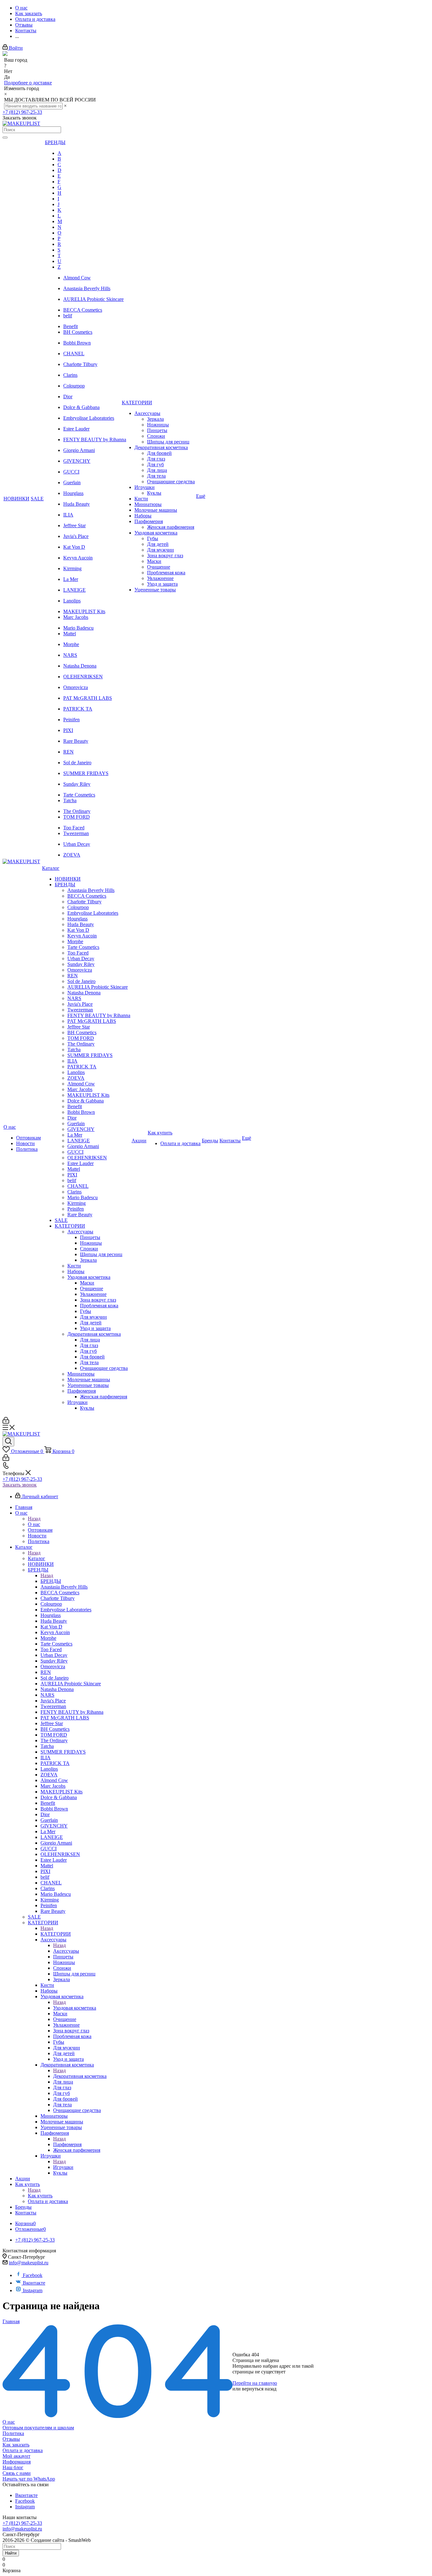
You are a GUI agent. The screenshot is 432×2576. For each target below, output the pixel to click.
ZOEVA (72, 855)
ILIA (68, 515)
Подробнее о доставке (28, 83)
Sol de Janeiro (77, 763)
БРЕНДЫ (51, 1581)
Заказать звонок (20, 1485)
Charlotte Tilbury (80, 364)
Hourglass (73, 493)
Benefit (71, 326)
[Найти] (5, 137)
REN (68, 752)
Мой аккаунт (16, 2456)
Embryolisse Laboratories (89, 418)
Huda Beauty (77, 504)
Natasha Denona (80, 666)
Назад (34, 1519)
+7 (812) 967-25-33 (22, 112)
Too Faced (74, 828)
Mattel (70, 634)
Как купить (40, 2196)
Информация (17, 2462)
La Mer (71, 579)
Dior (68, 397)
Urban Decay (77, 844)
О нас (34, 1524)
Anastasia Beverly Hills (87, 288)
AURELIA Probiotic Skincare (93, 299)
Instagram (33, 2290)
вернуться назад (259, 2389)
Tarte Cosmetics (79, 795)
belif (68, 316)
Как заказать (16, 2445)
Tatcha (70, 800)
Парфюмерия (67, 2144)
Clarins (70, 375)
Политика (13, 2433)
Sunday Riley (77, 784)
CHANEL (74, 354)
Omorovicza (76, 687)
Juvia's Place (76, 536)
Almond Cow (77, 278)
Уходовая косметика (75, 2008)
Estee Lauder (76, 429)
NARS (70, 655)
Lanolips (72, 601)
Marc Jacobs (76, 617)
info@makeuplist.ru (29, 2263)
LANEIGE (74, 590)
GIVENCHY (77, 461)
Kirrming (72, 568)
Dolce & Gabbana (81, 407)
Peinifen (71, 720)
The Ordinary (77, 811)
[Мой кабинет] (6, 1422)
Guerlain (72, 482)
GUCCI (71, 472)
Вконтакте (34, 2283)
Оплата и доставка (23, 2450)
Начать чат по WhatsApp (29, 2479)
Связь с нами (17, 2473)
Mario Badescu (78, 628)
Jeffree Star (74, 525)
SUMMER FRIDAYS (86, 773)
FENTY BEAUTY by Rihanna (95, 440)
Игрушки (63, 2167)
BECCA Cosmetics (83, 310)
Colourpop (74, 386)
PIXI (68, 730)
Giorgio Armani (79, 450)
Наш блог (13, 2467)
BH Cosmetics (78, 332)
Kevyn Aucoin (78, 558)
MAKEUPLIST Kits (84, 611)
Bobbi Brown (77, 343)
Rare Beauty (76, 741)
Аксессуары (66, 1951)
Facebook (33, 2275)
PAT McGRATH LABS (88, 698)
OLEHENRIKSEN (83, 677)
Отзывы (11, 2439)
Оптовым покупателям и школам (38, 2428)
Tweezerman (76, 833)
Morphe (71, 644)
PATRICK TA (78, 709)
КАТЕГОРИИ (56, 1934)
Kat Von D (74, 547)
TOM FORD (77, 817)
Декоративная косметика (80, 2076)
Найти (11, 2553)
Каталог (37, 1558)
